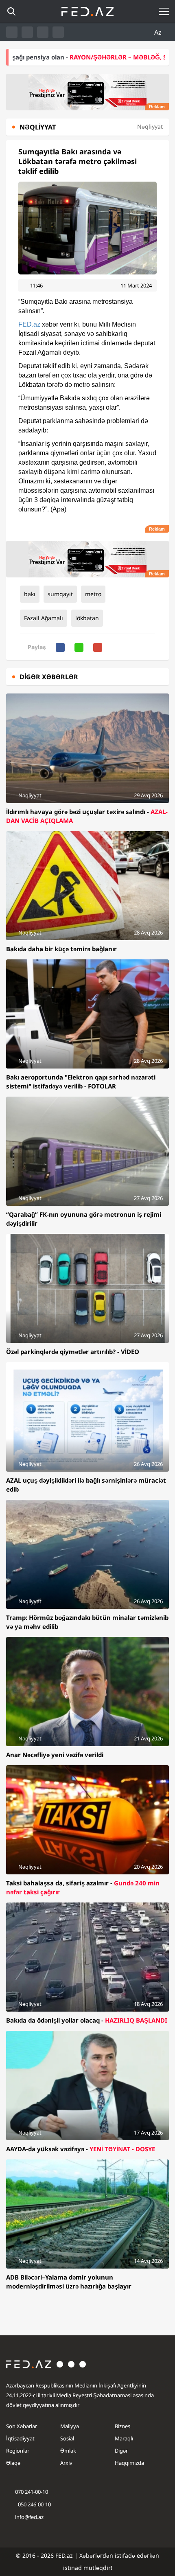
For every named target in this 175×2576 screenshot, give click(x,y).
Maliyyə (70, 2426)
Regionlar (18, 2451)
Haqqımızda (129, 2463)
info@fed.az (29, 2517)
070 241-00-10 (32, 2492)
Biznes (122, 2426)
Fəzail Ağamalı (44, 618)
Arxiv (66, 2463)
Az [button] (159, 32)
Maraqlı (124, 2438)
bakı (30, 594)
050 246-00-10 (34, 2504)
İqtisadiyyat (20, 2438)
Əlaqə (13, 2463)
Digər (121, 2451)
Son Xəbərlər (22, 2426)
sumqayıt (60, 594)
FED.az (29, 324)
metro (93, 594)
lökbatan (87, 618)
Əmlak (68, 2451)
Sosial (67, 2438)
